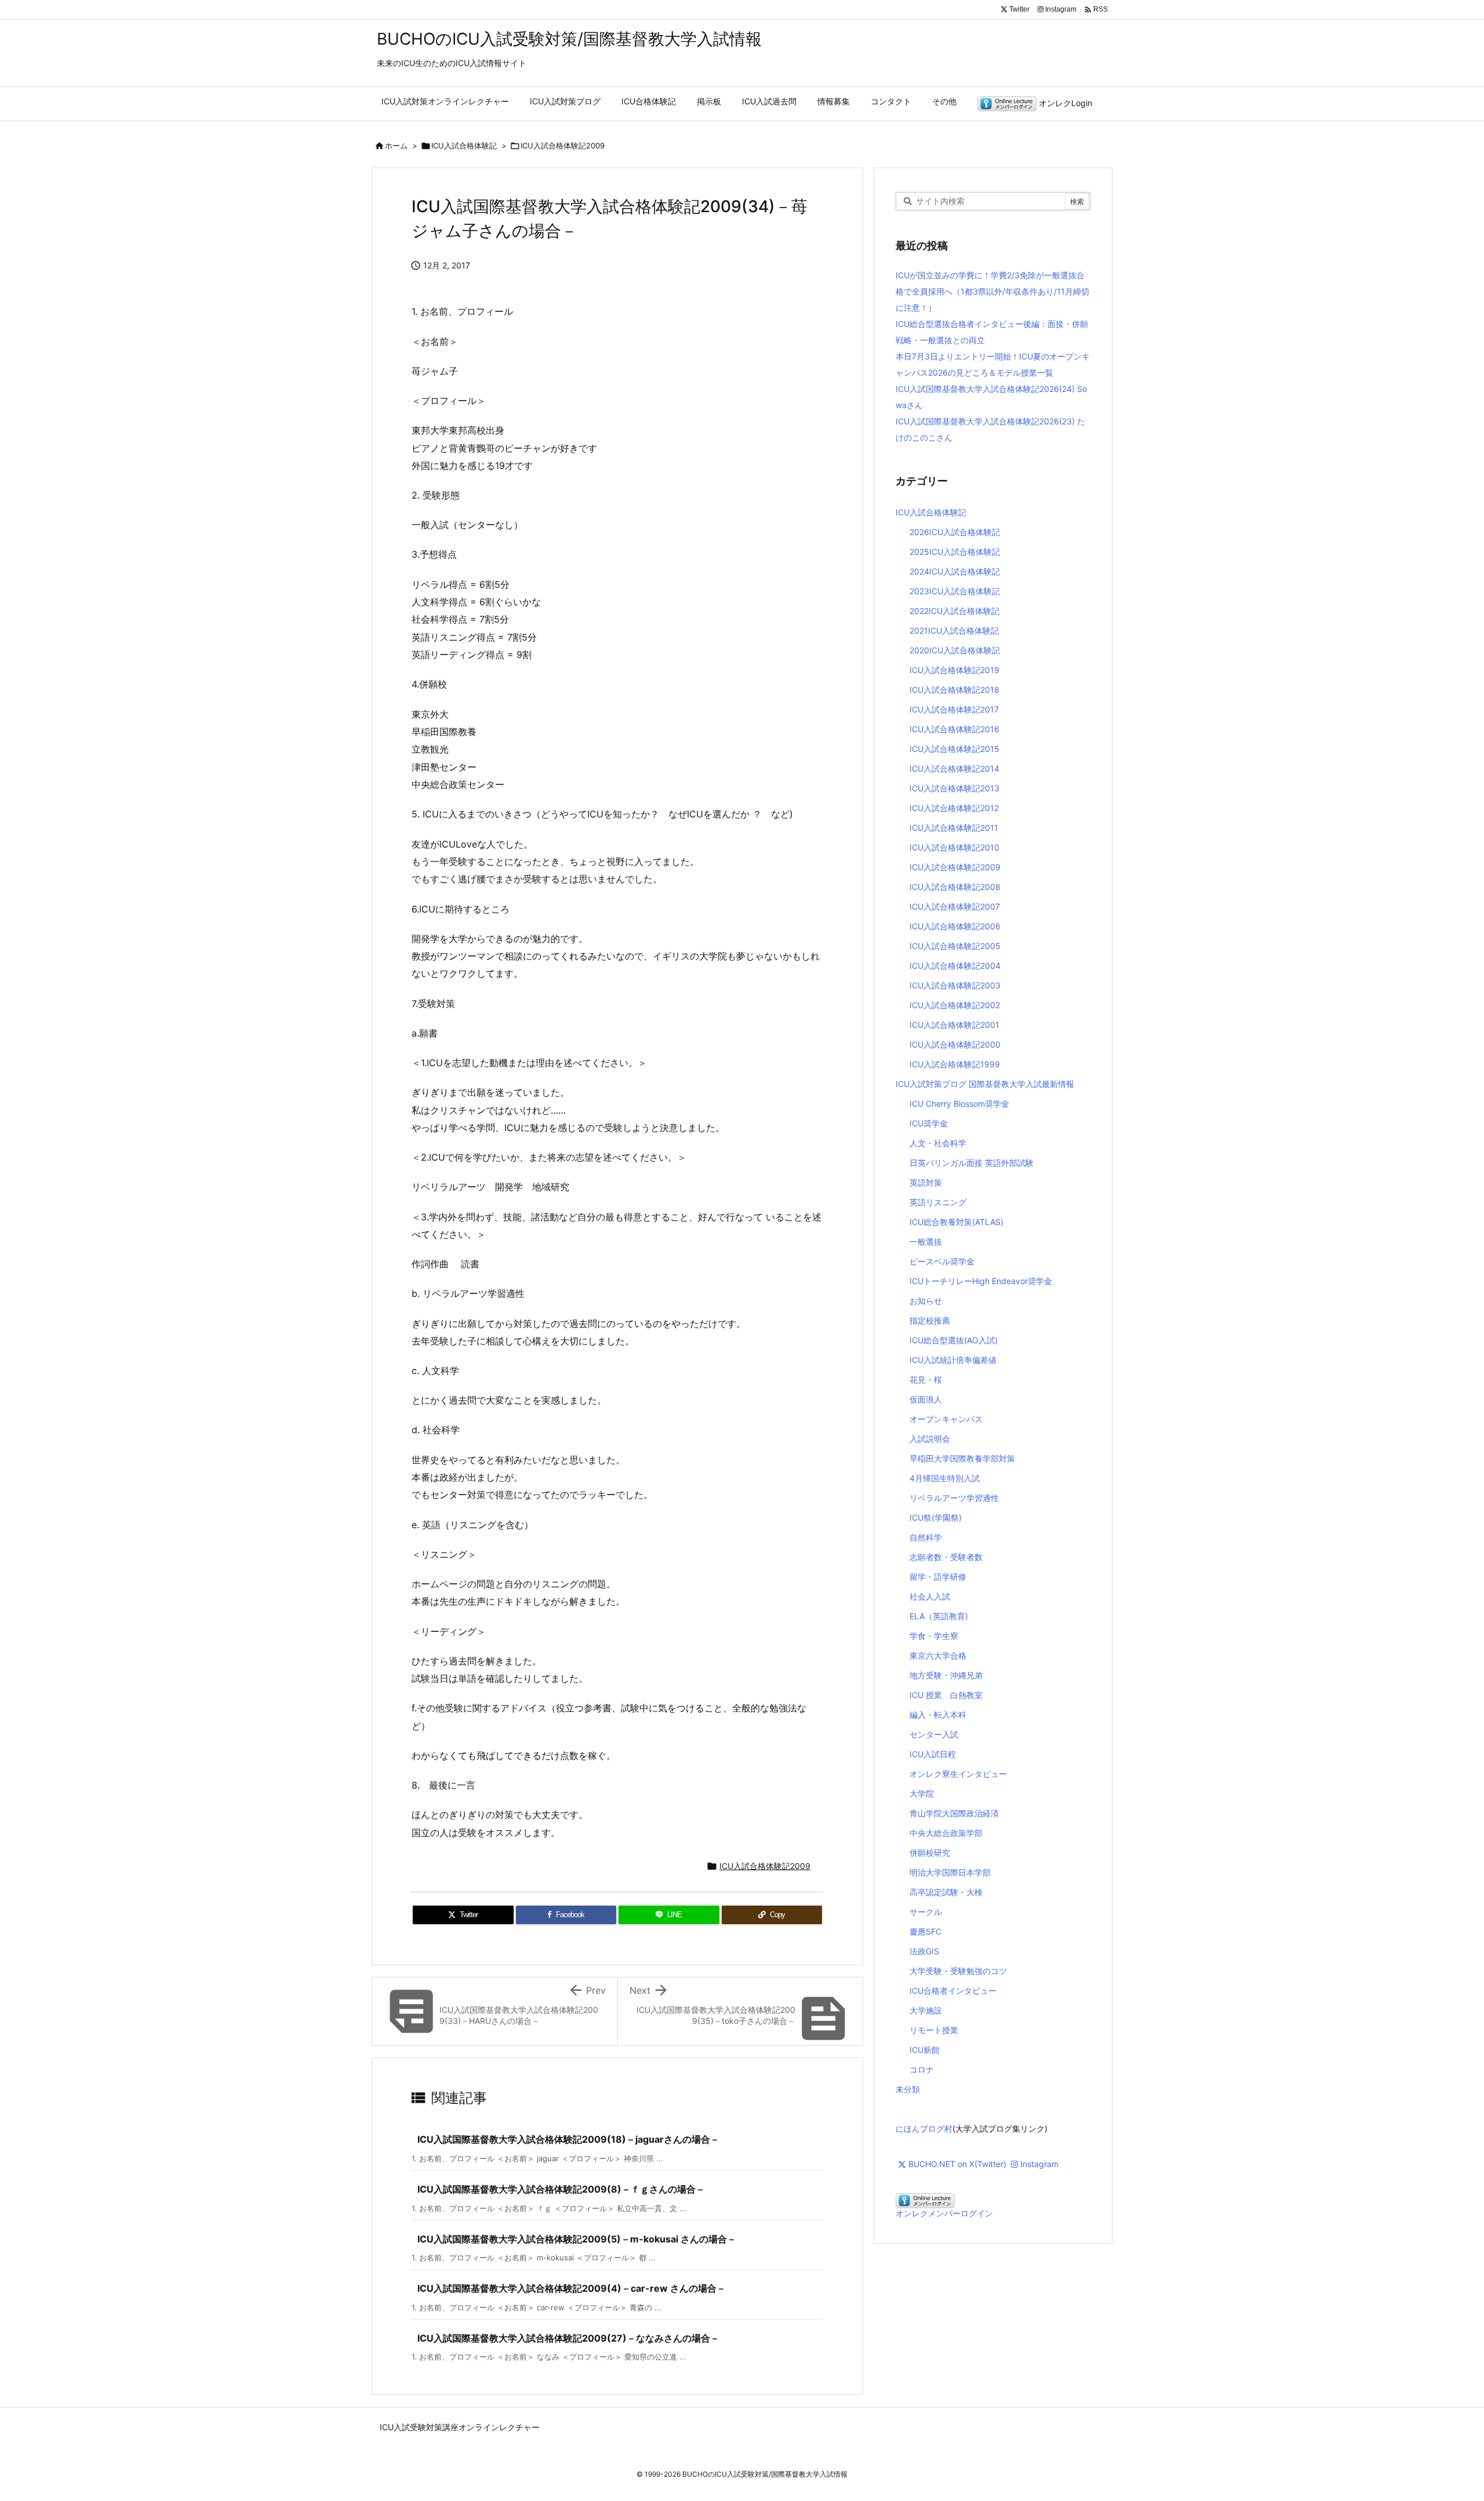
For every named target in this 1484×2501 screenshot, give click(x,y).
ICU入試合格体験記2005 (955, 946)
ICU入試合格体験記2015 (954, 749)
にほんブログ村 (924, 2129)
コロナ (922, 2069)
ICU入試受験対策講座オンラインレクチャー (460, 2427)
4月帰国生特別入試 (945, 1478)
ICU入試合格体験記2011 (954, 828)
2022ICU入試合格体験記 (954, 611)
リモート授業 (934, 2030)
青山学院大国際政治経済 (954, 1813)
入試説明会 (930, 1439)
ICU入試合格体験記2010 (954, 847)
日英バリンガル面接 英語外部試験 (972, 1163)
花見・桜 (926, 1379)
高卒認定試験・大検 (946, 1892)
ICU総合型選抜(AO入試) (954, 1340)
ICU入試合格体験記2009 (563, 146)
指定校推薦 (930, 1320)
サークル (926, 1912)
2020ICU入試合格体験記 (955, 650)
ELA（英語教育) (939, 1616)
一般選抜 (926, 1242)
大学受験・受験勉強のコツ (958, 1971)
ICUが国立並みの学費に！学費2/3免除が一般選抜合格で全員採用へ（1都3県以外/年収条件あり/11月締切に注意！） (992, 291)
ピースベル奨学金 (942, 1261)
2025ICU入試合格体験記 (955, 552)
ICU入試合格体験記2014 (954, 768)
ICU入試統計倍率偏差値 (953, 1360)
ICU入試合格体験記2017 (954, 709)
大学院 (922, 1793)
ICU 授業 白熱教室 (946, 1695)
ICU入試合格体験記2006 (955, 926)
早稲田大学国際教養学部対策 (962, 1458)
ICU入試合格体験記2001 (954, 1025)
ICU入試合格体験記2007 (955, 906)
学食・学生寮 (934, 1636)
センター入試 (934, 1734)
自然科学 (926, 1537)
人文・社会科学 (938, 1143)
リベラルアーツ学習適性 (954, 1498)
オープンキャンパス (946, 1419)
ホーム (396, 146)
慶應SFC (925, 1931)
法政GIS (924, 1951)
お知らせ (926, 1301)
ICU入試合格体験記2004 (955, 966)
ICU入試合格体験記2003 (955, 985)
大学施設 (926, 2010)
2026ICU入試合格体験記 (955, 532)
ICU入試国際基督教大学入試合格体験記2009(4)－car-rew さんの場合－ (572, 2288)
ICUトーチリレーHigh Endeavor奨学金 (981, 1281)
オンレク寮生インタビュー (958, 1774)
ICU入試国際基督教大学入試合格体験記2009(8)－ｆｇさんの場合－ (561, 2189)
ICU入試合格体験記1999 (955, 1064)
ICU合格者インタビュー (953, 1991)
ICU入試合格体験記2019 (954, 670)
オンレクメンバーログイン (944, 2213)
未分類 (908, 2089)
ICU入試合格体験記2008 (955, 887)
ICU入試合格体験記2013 (954, 788)
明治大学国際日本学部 (950, 1872)
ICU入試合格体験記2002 (955, 1005)
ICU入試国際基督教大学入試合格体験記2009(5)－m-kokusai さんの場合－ (577, 2239)
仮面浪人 (926, 1399)
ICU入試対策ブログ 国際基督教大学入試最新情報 (985, 1084)
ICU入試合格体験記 (464, 146)
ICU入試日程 (933, 1754)
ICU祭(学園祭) (936, 1517)
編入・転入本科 (938, 1715)
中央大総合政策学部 (946, 1833)
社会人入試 (930, 1596)
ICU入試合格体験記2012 (954, 808)
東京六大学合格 (938, 1655)
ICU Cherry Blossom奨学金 (959, 1104)
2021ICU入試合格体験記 (954, 630)
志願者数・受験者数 (946, 1557)
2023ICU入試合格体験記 (955, 591)
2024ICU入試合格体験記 (955, 571)
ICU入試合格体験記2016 (954, 729)
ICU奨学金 (929, 1123)
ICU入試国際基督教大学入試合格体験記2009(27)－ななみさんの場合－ (568, 2338)
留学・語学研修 (938, 1577)
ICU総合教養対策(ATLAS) (956, 1222)
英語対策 (926, 1182)
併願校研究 (930, 1853)
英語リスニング (938, 1202)
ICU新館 (925, 2050)
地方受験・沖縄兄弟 (946, 1675)
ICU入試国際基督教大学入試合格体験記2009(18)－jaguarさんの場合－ (568, 2139)
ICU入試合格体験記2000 (955, 1044)
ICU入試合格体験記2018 (954, 690)
